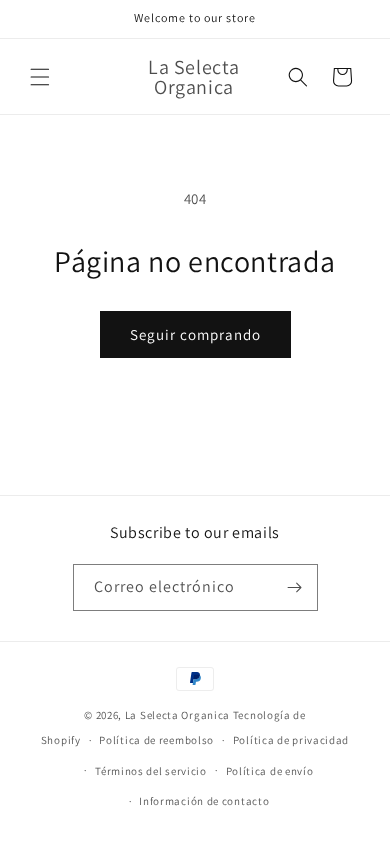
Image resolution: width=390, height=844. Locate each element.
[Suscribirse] (295, 587)
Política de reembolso (156, 740)
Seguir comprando (195, 334)
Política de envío (270, 771)
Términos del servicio (151, 771)
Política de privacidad (291, 740)
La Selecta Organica (179, 715)
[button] (40, 77)
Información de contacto (204, 801)
